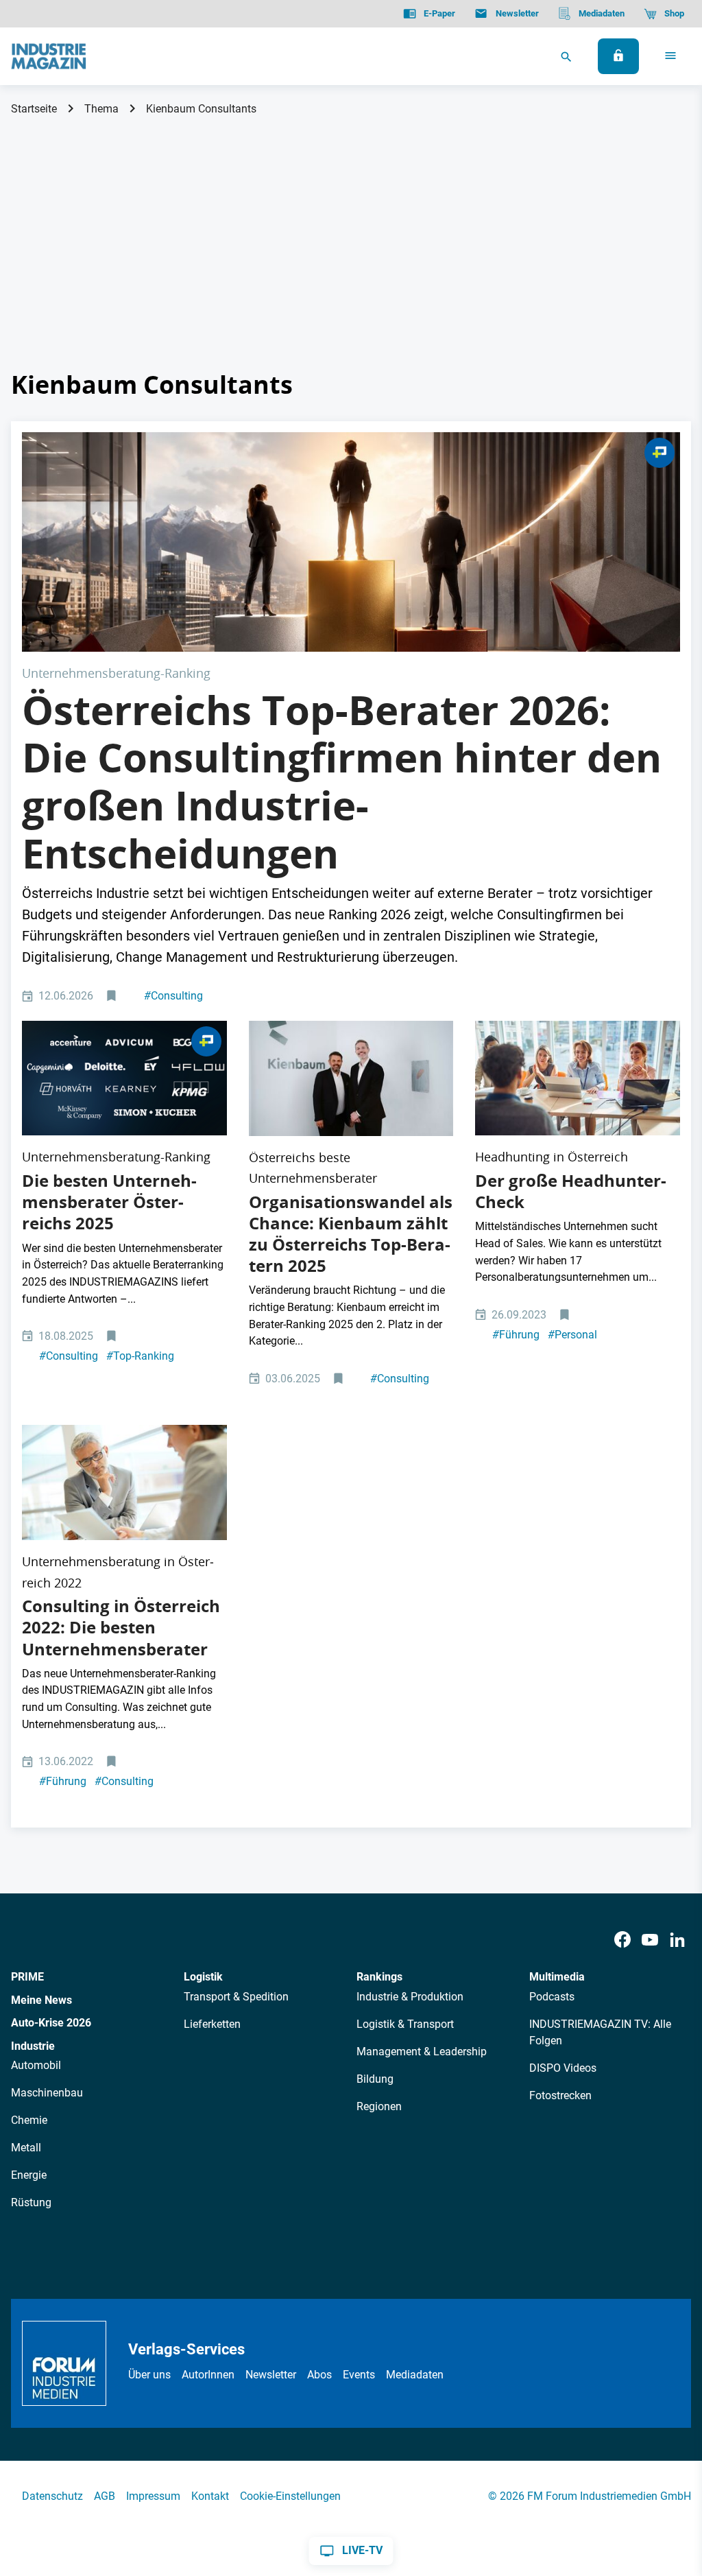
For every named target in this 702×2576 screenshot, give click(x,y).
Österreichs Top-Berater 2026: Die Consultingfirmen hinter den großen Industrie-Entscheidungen (342, 782)
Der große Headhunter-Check (571, 1191)
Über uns (149, 2375)
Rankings (379, 1977)
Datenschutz (52, 2496)
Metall (26, 2148)
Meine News (41, 2000)
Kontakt (210, 2496)
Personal (572, 1335)
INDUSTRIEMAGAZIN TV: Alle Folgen (600, 2032)
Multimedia (557, 1977)
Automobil (36, 2065)
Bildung (375, 2079)
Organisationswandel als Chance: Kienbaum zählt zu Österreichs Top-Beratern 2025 (351, 1234)
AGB (105, 2496)
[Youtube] (650, 1940)
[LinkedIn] (677, 1940)
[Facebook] (622, 1940)
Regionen (379, 2106)
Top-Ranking (140, 1356)
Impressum (153, 2496)
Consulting (173, 996)
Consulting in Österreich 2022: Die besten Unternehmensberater (121, 1627)
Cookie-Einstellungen (290, 2496)
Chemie (29, 2120)
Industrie (33, 2046)
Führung (516, 1335)
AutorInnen (208, 2375)
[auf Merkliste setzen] (113, 996)
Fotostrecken (560, 2095)
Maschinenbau (47, 2093)
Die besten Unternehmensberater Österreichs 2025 (109, 1202)
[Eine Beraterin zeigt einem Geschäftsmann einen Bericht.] (124, 1482)
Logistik (203, 1977)
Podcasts (552, 1997)
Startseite (34, 109)
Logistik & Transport (405, 2024)
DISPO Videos (563, 2068)
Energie (29, 2175)
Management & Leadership (422, 2052)
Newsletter (271, 2375)
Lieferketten (212, 2024)
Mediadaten (415, 2375)
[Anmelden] (618, 56)
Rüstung (31, 2202)
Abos (319, 2375)
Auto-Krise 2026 (51, 2023)
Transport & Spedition (236, 1997)
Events (359, 2375)
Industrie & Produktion (410, 1997)
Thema (101, 109)
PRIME (27, 1977)
